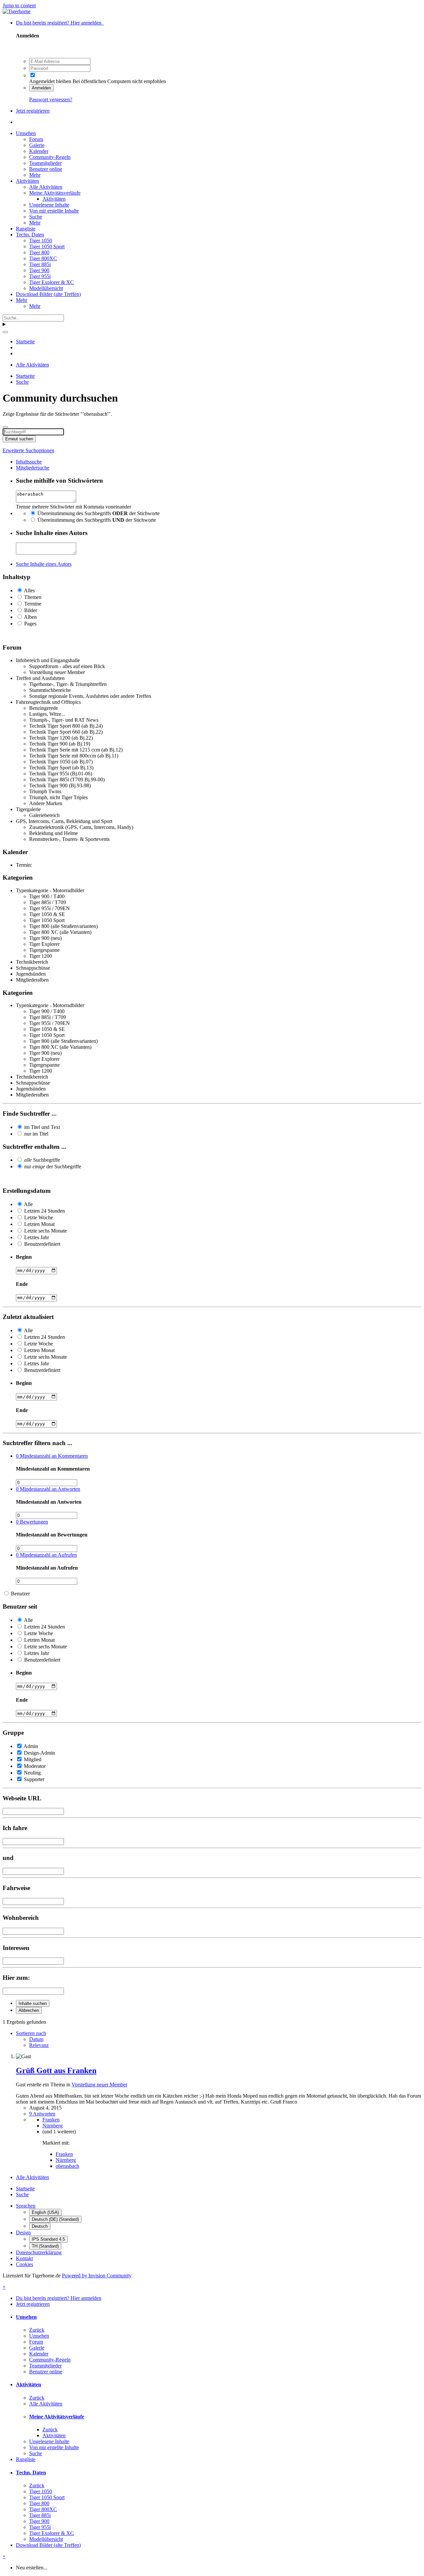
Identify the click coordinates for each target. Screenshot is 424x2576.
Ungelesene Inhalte (49, 205)
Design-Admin (39, 1753)
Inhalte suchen (33, 2003)
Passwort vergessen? (51, 99)
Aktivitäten (27, 181)
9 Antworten (42, 2114)
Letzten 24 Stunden (45, 1211)
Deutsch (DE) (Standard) (55, 2219)
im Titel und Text (42, 1127)
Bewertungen (32, 1522)
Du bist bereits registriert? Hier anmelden (60, 23)
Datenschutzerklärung (39, 2252)
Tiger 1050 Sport (47, 246)
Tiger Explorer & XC (52, 282)
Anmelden (41, 88)
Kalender (39, 151)
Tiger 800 (39, 252)
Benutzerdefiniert (42, 1244)
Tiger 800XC (43, 258)
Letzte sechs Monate (46, 1231)
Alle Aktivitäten (46, 187)
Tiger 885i (40, 264)
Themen (33, 597)
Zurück (37, 2330)
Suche (36, 217)
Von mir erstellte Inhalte (54, 211)
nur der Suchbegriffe (53, 1166)
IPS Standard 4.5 (48, 2239)
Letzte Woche (39, 1217)
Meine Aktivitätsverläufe (55, 193)
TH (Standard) (45, 2246)
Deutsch (40, 2226)
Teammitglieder (45, 163)
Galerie (37, 145)
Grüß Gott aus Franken (56, 2070)
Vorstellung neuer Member (99, 2085)
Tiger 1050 (41, 241)
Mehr (35, 175)
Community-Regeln (50, 157)
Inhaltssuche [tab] (29, 462)
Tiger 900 (39, 270)
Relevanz (39, 2045)
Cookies (25, 2264)
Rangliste (26, 229)
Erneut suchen (19, 439)
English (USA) (45, 2212)
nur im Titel (36, 1134)
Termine (33, 604)
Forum (36, 139)
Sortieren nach (31, 2033)
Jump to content (19, 5)
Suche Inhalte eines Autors (44, 564)
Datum (36, 2039)
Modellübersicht (46, 288)
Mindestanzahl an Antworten (48, 1489)
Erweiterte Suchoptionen (28, 450)
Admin (31, 1746)
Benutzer (20, 1594)
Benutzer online (46, 169)
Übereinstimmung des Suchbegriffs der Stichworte (99, 513)
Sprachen (26, 2206)
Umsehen (26, 133)
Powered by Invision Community (97, 2276)
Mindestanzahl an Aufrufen (46, 1555)
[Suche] (5, 332)
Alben (30, 617)
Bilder (31, 610)
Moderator (35, 1766)
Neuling (32, 1773)
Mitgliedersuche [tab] (33, 468)
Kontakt (24, 2258)
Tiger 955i (40, 276)
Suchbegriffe (42, 1160)
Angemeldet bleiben (50, 81)
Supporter (34, 1779)
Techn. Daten (30, 235)
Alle (28, 1204)
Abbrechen (29, 2010)
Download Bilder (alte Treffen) (48, 294)
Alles (29, 590)
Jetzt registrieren (33, 111)
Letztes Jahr (37, 1237)
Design (23, 2233)
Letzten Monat (39, 1224)
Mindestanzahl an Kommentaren (52, 1456)
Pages (30, 624)
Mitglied (33, 1759)
